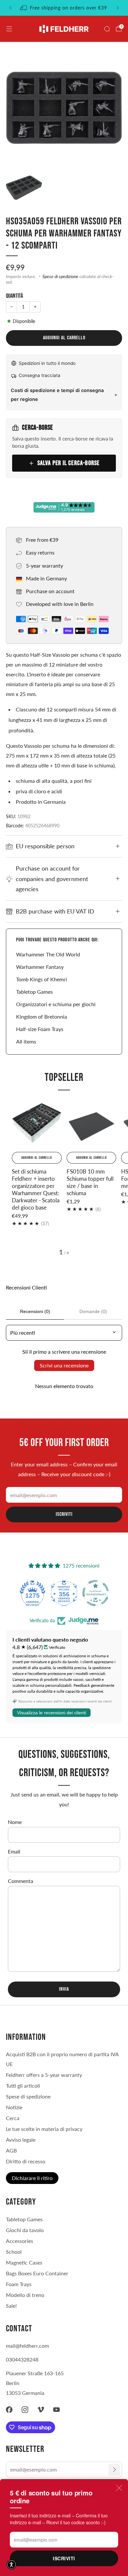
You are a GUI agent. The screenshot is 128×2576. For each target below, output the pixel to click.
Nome (15, 1822)
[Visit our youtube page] (56, 2410)
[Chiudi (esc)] (119, 2488)
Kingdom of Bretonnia (42, 1016)
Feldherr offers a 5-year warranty (44, 2075)
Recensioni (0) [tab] (35, 1311)
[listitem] (64, 8)
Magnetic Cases (24, 2262)
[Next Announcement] (118, 8)
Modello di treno (25, 2295)
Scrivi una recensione (64, 1365)
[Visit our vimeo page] (41, 2410)
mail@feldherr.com (27, 2346)
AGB (11, 2150)
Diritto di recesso (26, 2161)
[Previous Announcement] (11, 8)
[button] (11, 2565)
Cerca (13, 2118)
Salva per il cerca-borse (69, 463)
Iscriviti (64, 2558)
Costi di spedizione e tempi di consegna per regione (57, 395)
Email (14, 1851)
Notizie (14, 2107)
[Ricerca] (107, 29)
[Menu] (9, 29)
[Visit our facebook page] (9, 2410)
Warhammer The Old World (48, 954)
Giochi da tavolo (25, 2230)
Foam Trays (19, 2284)
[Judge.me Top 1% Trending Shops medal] (96, 1593)
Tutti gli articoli (23, 2086)
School (14, 2252)
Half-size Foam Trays (40, 1029)
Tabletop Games (34, 992)
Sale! (11, 2306)
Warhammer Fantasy (40, 967)
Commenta (21, 1881)
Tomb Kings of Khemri (42, 979)
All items (26, 1041)
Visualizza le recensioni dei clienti (52, 1713)
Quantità (14, 296)
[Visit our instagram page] (25, 2410)
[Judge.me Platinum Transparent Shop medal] (64, 1593)
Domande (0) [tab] (93, 1311)
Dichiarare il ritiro (32, 2178)
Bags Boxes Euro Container (37, 2273)
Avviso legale (21, 2140)
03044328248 (22, 2359)
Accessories (20, 2241)
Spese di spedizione (60, 276)
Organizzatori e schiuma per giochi (56, 1004)
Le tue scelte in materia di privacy (44, 2129)
